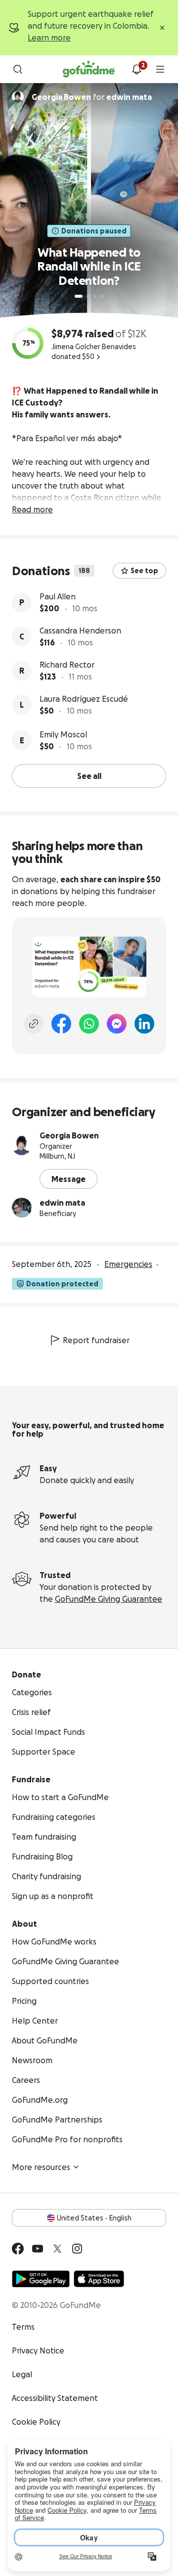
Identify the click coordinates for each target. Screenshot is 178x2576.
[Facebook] (61, 1024)
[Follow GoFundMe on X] (57, 2249)
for (92, 97)
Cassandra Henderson (80, 631)
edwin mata (62, 1203)
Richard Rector (67, 665)
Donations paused (94, 231)
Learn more (49, 38)
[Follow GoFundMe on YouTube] (38, 2249)
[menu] (160, 69)
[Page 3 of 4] (95, 296)
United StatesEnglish (94, 2218)
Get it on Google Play (41, 2279)
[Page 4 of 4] (102, 296)
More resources (41, 2167)
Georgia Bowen (69, 1135)
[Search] (18, 69)
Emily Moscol (63, 734)
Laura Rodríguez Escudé (84, 699)
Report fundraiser (96, 1340)
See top (144, 571)
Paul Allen (58, 596)
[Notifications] (136, 69)
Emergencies (128, 1264)
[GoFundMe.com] (89, 69)
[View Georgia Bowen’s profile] (22, 1145)
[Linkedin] (144, 1024)
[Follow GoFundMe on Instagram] (77, 2249)
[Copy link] (34, 1024)
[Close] (162, 28)
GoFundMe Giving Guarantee (109, 1599)
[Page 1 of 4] (79, 296)
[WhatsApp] (89, 1024)
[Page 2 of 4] (88, 296)
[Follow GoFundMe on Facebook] (18, 2249)
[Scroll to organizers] (18, 97)
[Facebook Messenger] (117, 1024)
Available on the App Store (99, 2279)
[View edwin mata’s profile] (22, 1208)
